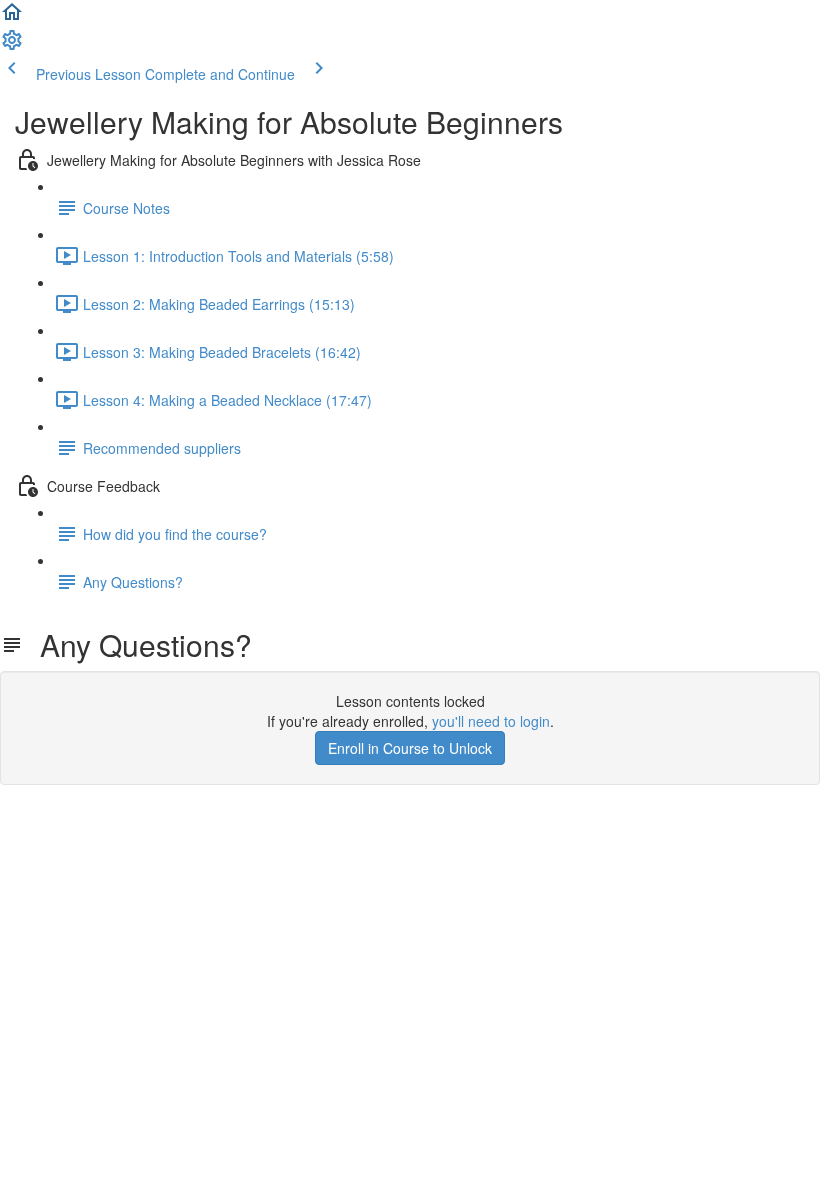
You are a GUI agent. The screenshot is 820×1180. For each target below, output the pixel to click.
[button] (12, 18)
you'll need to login (491, 721)
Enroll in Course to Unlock (410, 748)
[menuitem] (12, 46)
